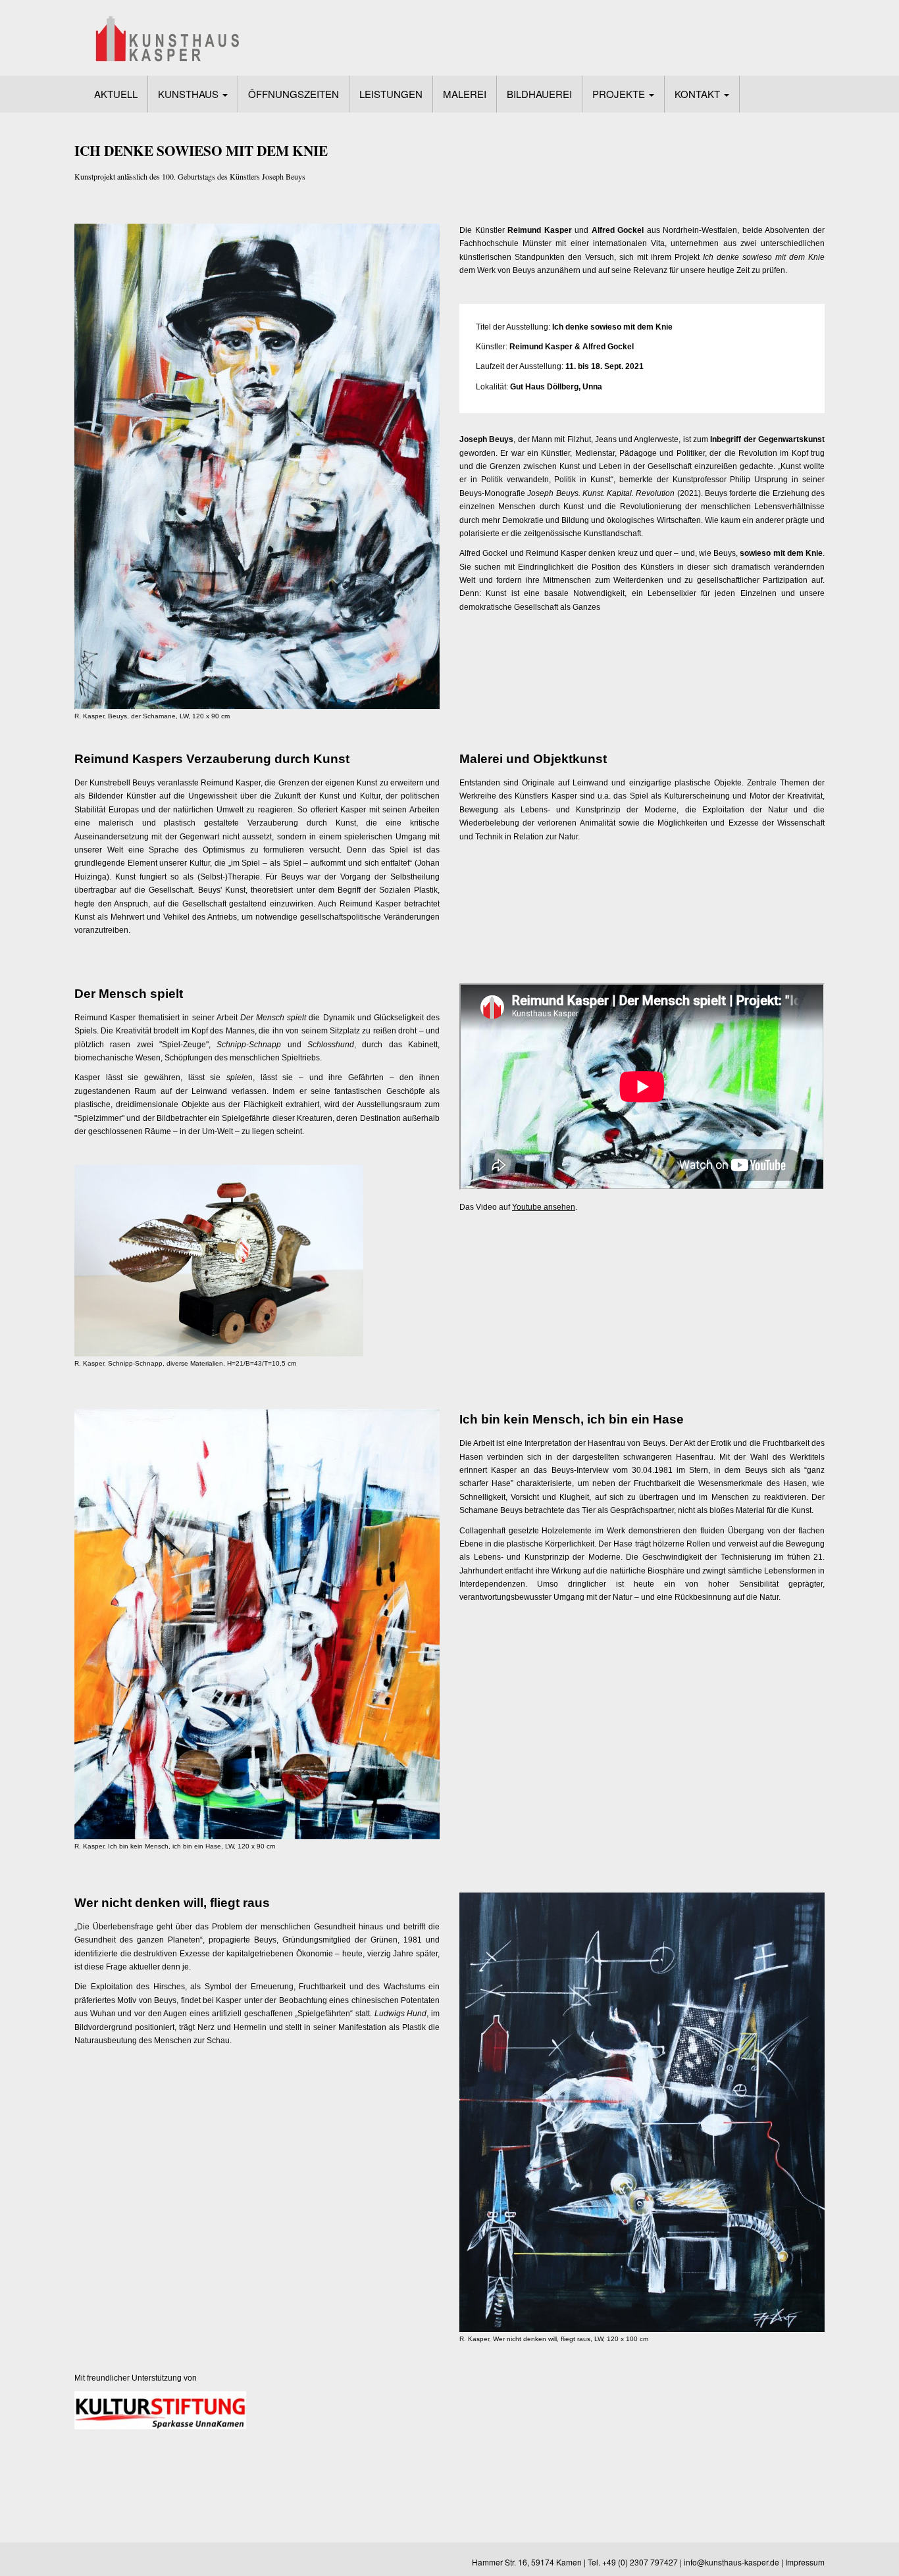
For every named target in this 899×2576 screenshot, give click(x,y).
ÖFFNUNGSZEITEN (294, 94)
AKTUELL (116, 94)
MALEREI (465, 94)
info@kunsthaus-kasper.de (732, 2562)
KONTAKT (699, 94)
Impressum (805, 2562)
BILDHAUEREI (539, 94)
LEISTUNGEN (391, 94)
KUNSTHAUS (190, 94)
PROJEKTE (620, 94)
